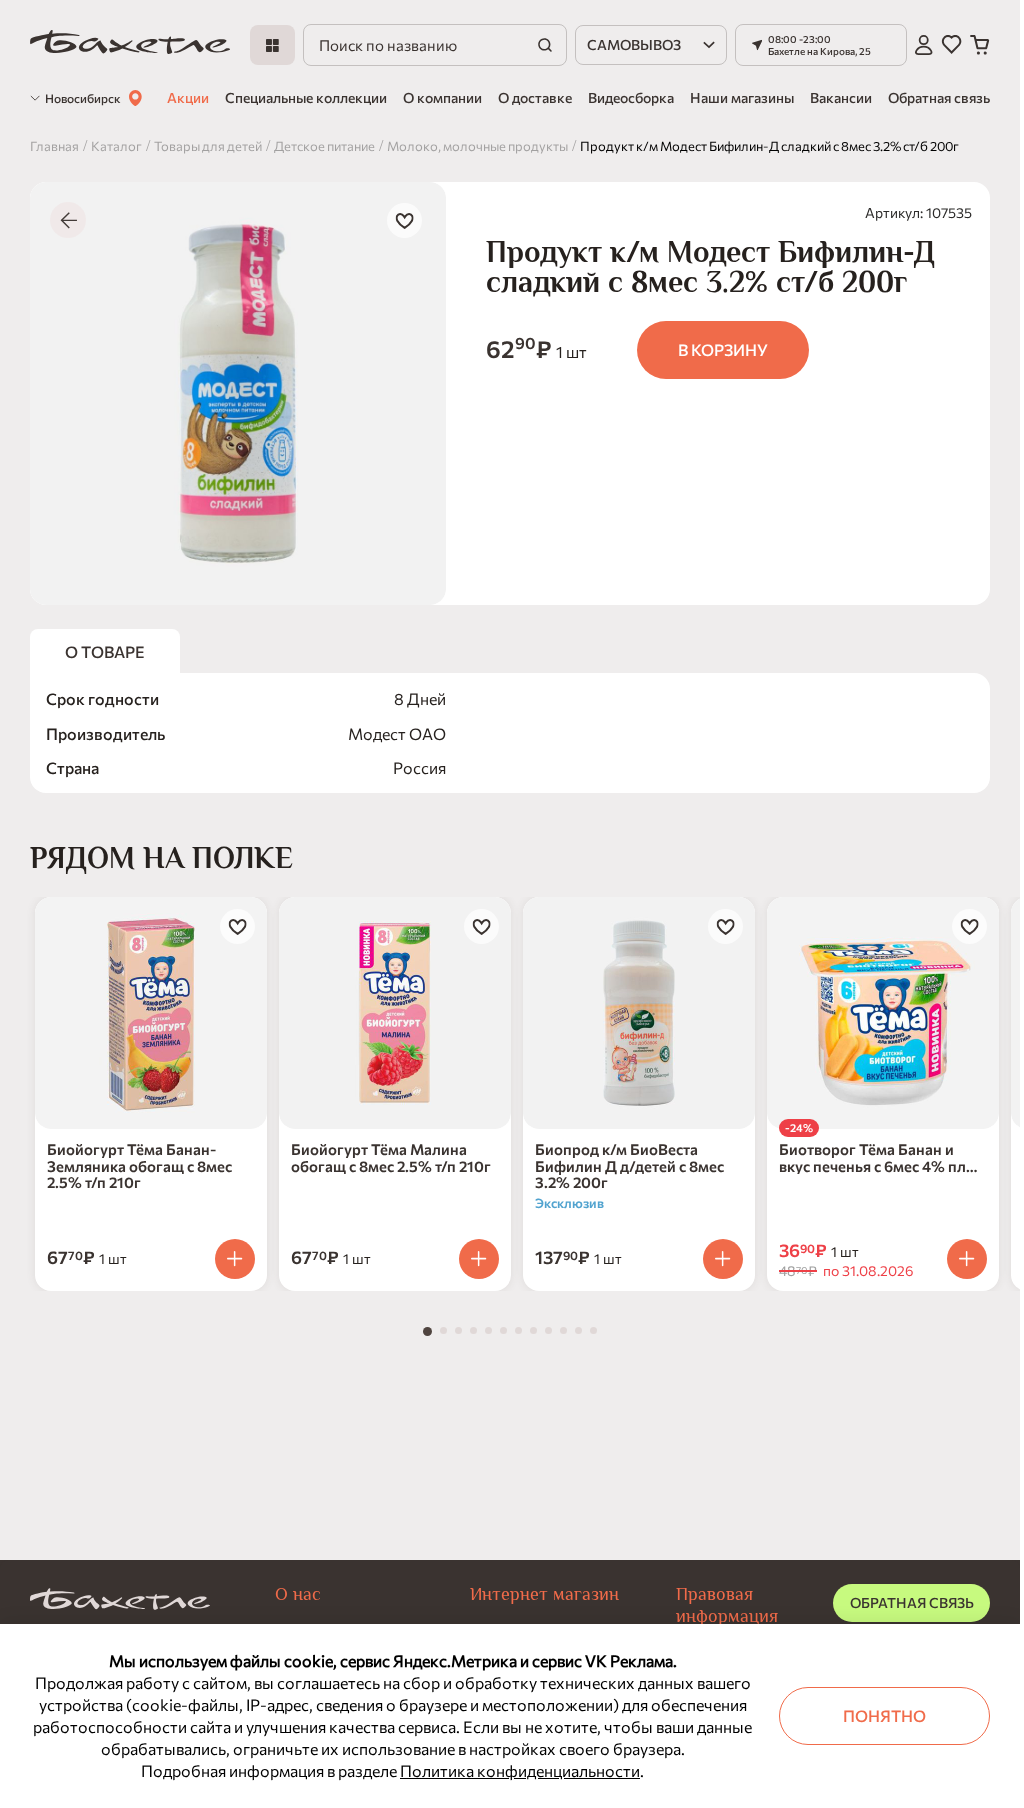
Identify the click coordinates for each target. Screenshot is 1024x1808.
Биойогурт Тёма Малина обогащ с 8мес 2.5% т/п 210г (391, 1157)
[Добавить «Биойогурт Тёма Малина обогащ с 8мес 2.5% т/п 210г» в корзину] (479, 1259)
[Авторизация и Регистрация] (924, 45)
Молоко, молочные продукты (477, 146)
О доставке (535, 97)
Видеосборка (631, 97)
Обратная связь (939, 97)
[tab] (427, 1331)
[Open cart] (980, 45)
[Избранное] (951, 45)
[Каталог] (272, 45)
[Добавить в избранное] (404, 220)
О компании (442, 97)
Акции (188, 97)
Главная (54, 146)
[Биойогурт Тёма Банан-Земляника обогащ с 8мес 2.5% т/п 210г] (151, 1013)
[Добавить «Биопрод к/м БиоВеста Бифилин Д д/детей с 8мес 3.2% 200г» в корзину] (723, 1259)
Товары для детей (208, 146)
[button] (821, 45)
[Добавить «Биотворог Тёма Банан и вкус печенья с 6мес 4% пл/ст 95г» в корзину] (967, 1259)
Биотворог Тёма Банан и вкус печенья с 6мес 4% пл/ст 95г (876, 1157)
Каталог (116, 146)
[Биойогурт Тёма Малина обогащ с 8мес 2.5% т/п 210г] (395, 1013)
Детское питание (324, 146)
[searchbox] (434, 45)
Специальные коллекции (306, 97)
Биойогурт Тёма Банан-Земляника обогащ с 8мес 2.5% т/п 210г (139, 1166)
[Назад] (68, 220)
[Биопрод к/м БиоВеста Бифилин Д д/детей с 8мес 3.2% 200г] (639, 1013)
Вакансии (841, 97)
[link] (130, 45)
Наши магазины (742, 97)
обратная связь (912, 1602)
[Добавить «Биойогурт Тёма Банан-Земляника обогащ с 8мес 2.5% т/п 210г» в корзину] (235, 1259)
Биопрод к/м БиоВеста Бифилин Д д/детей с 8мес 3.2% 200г (629, 1166)
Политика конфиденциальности (520, 1770)
